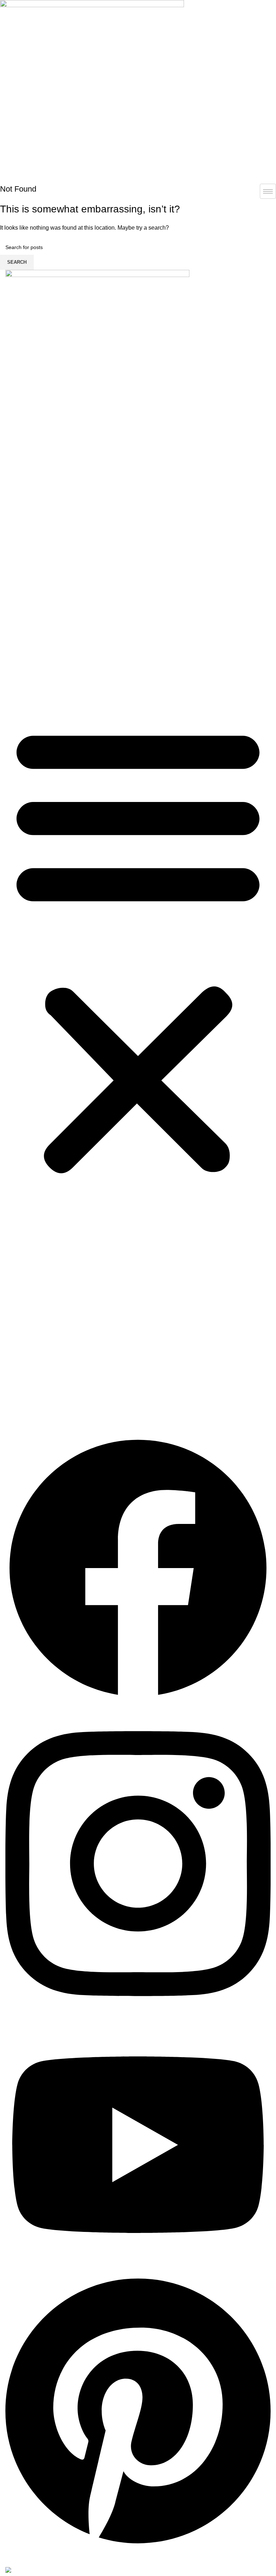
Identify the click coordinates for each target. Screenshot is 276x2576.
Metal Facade (29, 643)
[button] (138, 953)
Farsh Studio (40, 592)
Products (23, 515)
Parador (34, 554)
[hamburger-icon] (268, 191)
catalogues (26, 656)
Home (19, 503)
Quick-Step (38, 541)
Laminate (29, 579)
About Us (23, 618)
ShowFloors (39, 566)
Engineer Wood (38, 528)
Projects (22, 630)
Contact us (25, 669)
